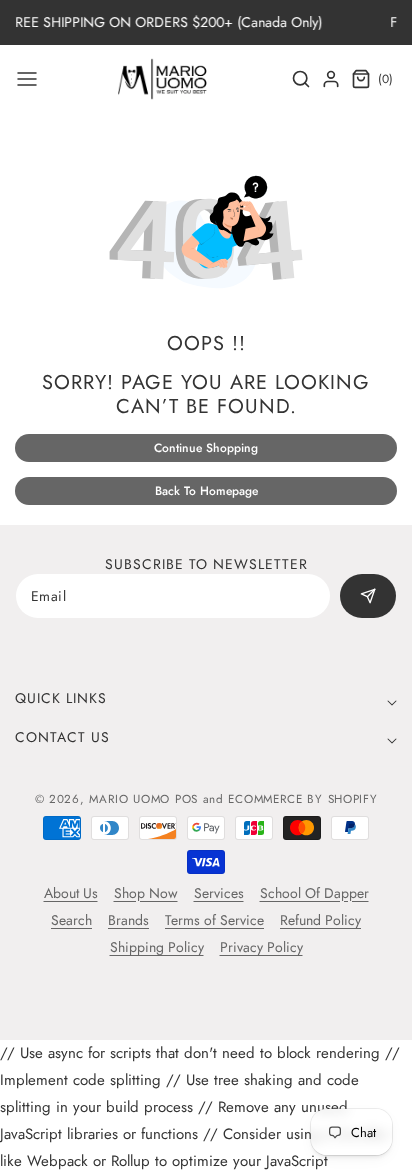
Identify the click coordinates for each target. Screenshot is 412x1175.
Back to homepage (206, 491)
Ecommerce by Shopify (302, 799)
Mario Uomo (129, 799)
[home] (205, 1150)
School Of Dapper (314, 893)
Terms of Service (214, 920)
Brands (128, 920)
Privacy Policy (261, 947)
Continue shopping (206, 448)
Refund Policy (320, 920)
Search (71, 920)
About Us (71, 893)
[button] (27, 79)
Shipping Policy (157, 947)
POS (186, 799)
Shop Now (146, 893)
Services (219, 893)
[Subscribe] (368, 596)
